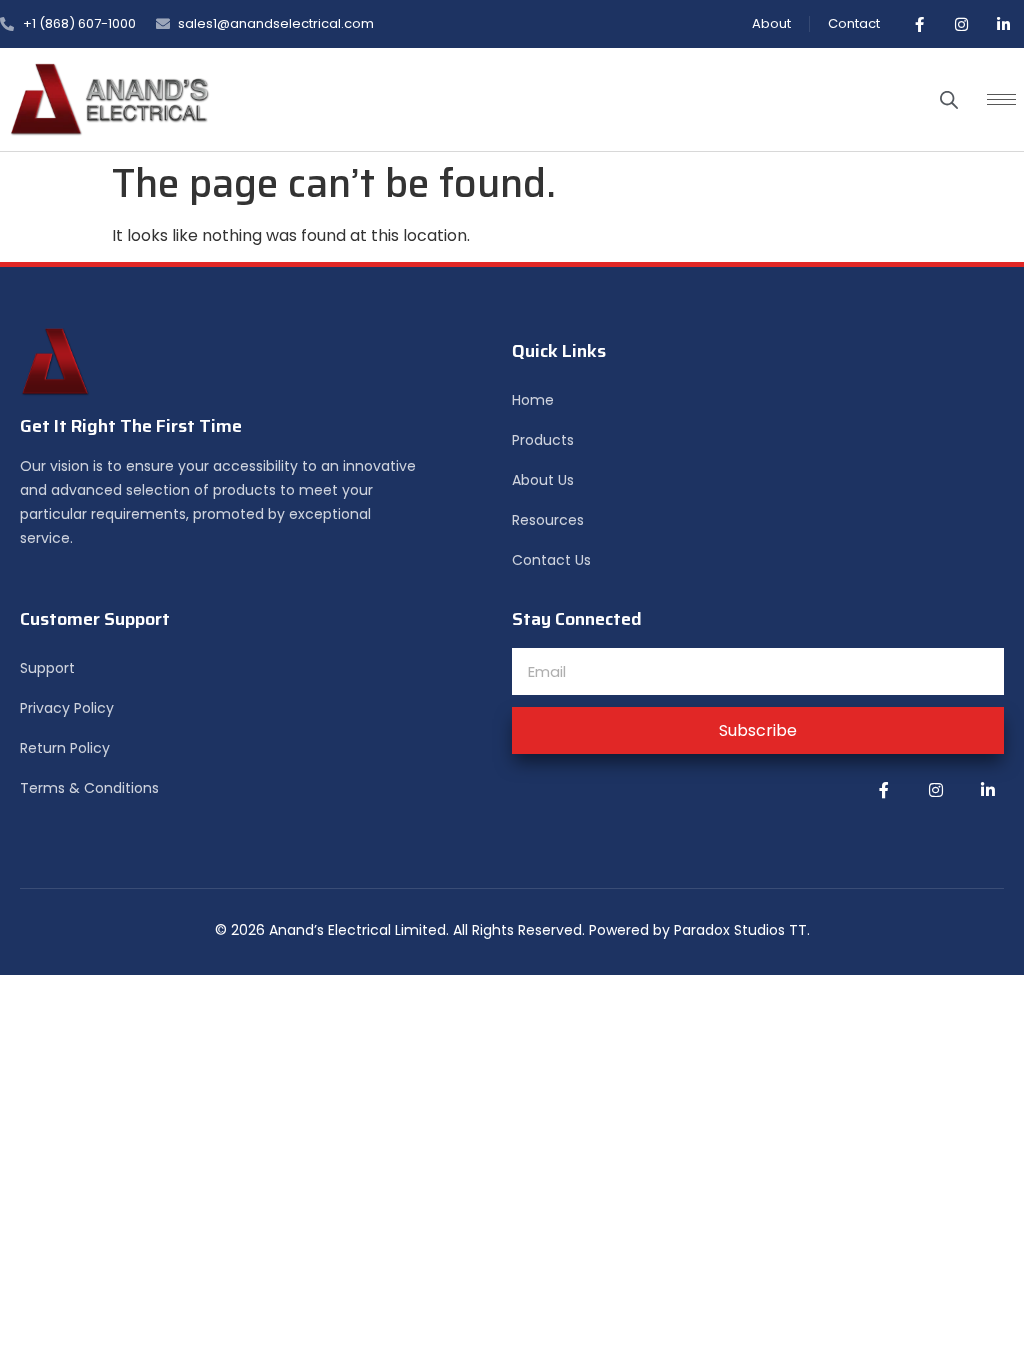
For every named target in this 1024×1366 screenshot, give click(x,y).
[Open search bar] (949, 100)
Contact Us (551, 560)
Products (543, 440)
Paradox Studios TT (740, 930)
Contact (854, 23)
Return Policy (65, 748)
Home (533, 400)
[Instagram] (961, 24)
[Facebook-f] (919, 24)
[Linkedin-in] (1003, 24)
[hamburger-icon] (1001, 99)
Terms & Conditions (89, 788)
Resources (548, 520)
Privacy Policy (67, 708)
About (771, 23)
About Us (543, 480)
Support (47, 668)
